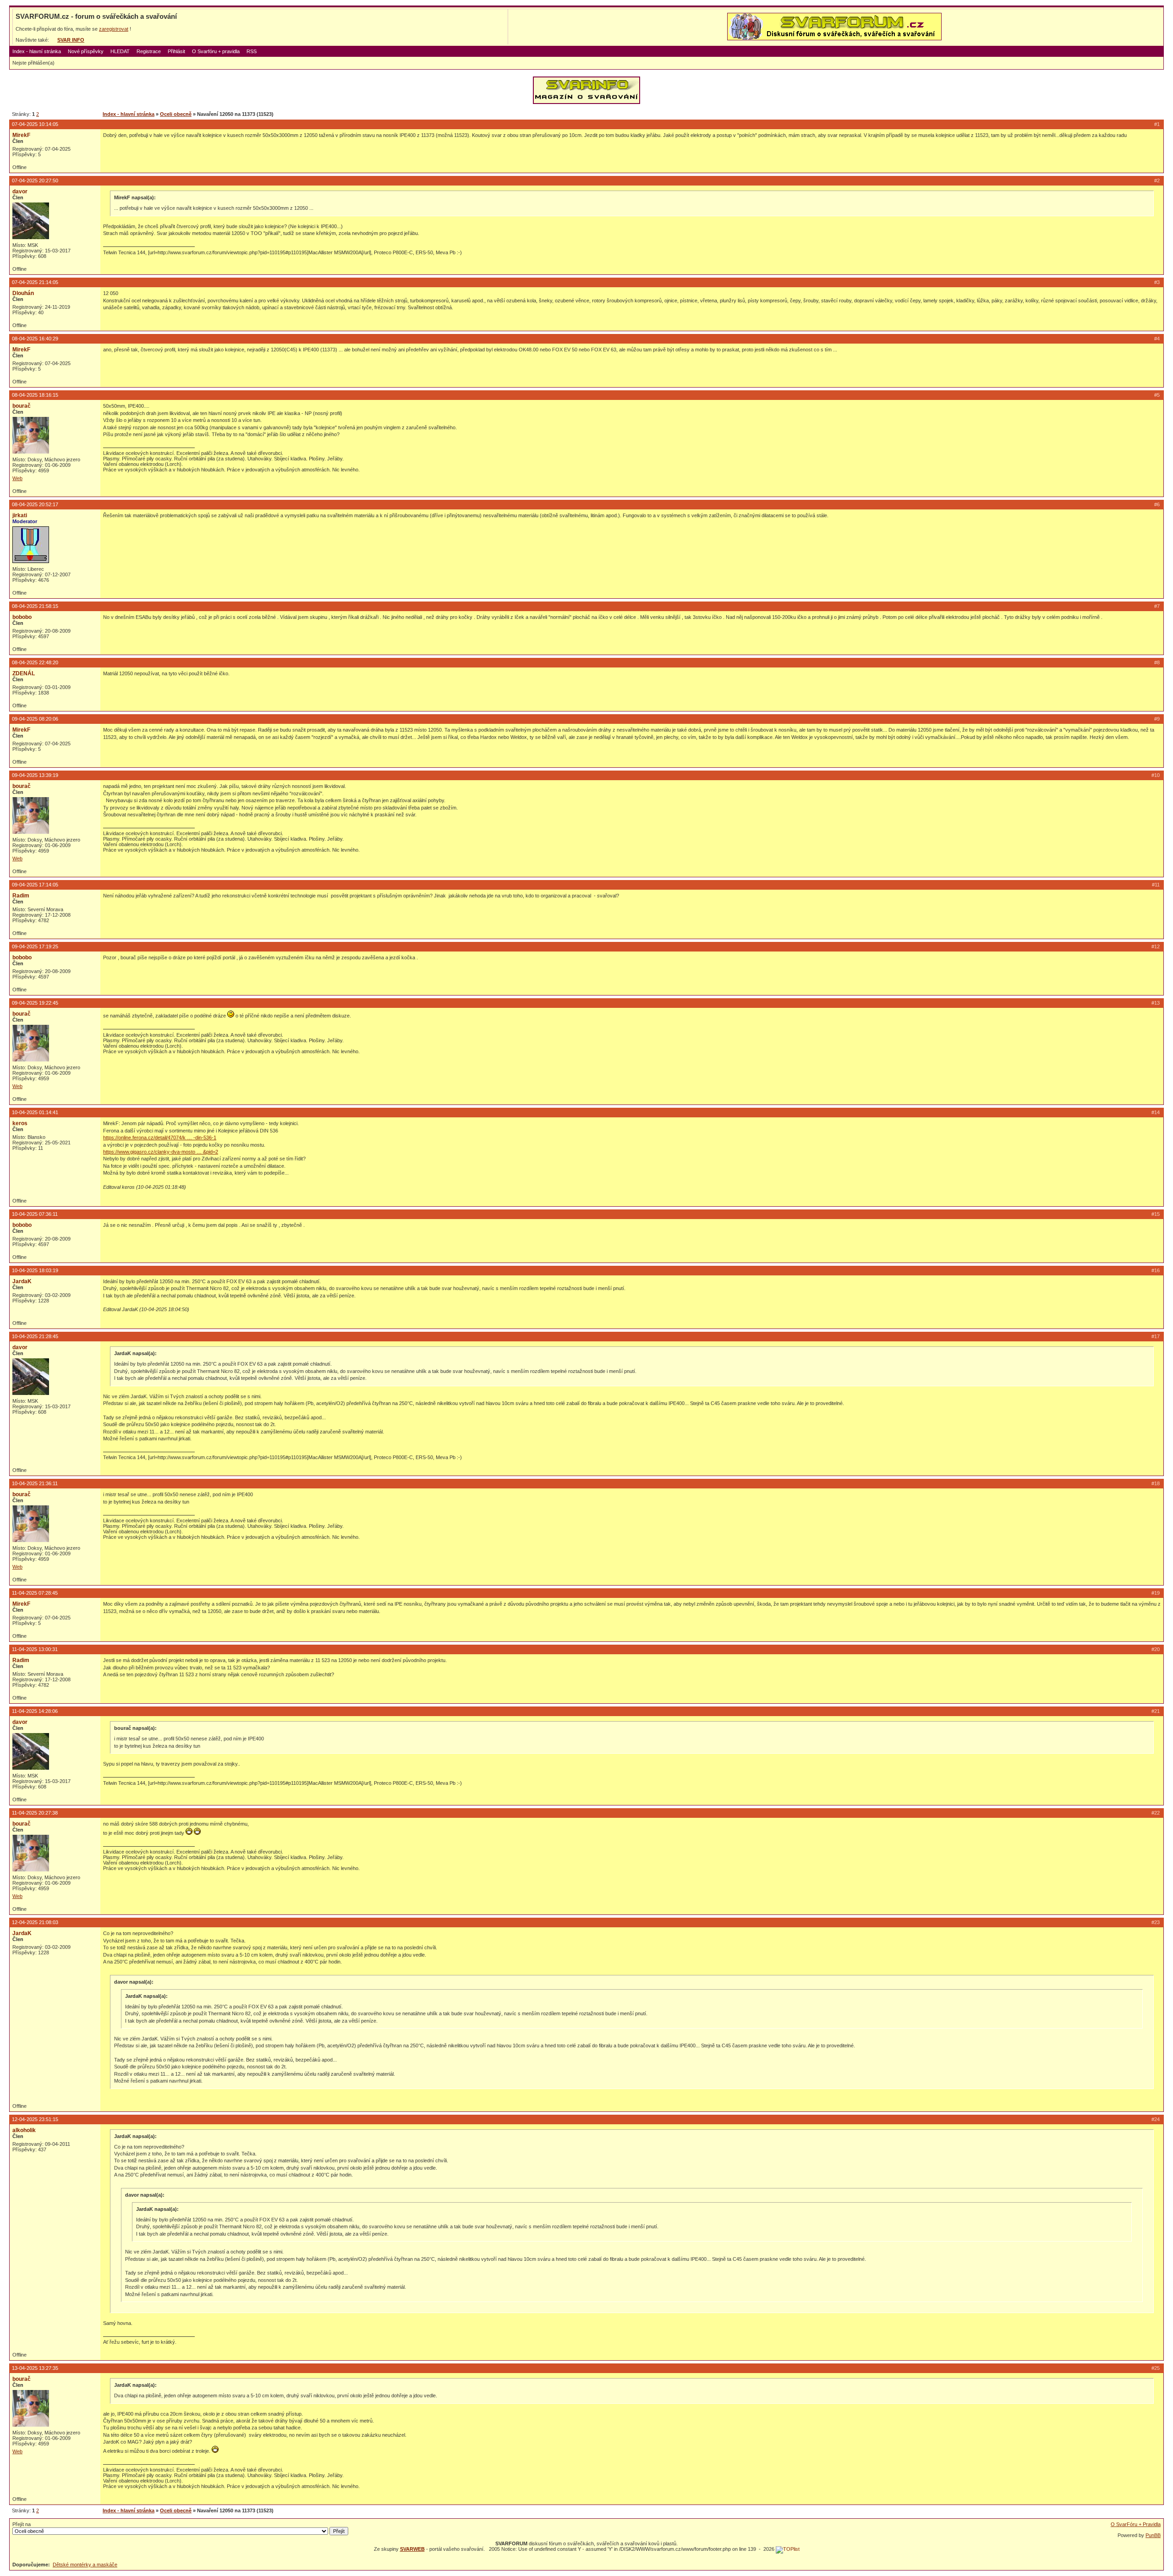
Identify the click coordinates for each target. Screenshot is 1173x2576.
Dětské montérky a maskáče (85, 2565)
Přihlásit (176, 51)
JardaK (22, 1281)
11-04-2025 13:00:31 (35, 1649)
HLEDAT (120, 51)
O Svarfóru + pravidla (216, 51)
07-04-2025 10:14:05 (35, 124)
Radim (21, 896)
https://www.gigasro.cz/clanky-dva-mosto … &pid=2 (161, 1152)
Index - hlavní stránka (37, 51)
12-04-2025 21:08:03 (35, 1922)
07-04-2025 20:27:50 (35, 180)
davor (20, 191)
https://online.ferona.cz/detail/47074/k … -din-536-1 (160, 1138)
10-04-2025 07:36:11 (35, 1214)
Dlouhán (23, 293)
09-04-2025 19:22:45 (35, 1003)
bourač (22, 406)
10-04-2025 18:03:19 (35, 1270)
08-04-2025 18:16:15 (35, 395)
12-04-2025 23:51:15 (35, 2119)
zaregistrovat (114, 29)
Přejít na (22, 2524)
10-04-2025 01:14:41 (35, 1112)
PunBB (1153, 2535)
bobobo (22, 617)
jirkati (20, 515)
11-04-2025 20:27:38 (35, 1813)
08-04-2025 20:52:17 (35, 504)
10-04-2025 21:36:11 (35, 1483)
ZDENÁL (24, 673)
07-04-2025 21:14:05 (35, 282)
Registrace (149, 51)
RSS (252, 51)
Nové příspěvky (86, 51)
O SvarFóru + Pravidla (1136, 2524)
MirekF (21, 135)
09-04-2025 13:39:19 (35, 775)
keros (20, 1123)
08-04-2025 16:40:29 (35, 339)
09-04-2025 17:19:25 (35, 946)
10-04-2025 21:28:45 (35, 1336)
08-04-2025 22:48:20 (35, 662)
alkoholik (24, 2130)
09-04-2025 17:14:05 (35, 885)
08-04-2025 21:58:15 (35, 606)
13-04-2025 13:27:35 (35, 2368)
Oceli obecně (176, 114)
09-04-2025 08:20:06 (35, 719)
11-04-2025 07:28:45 (35, 1593)
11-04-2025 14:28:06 (35, 1711)
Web (17, 478)
